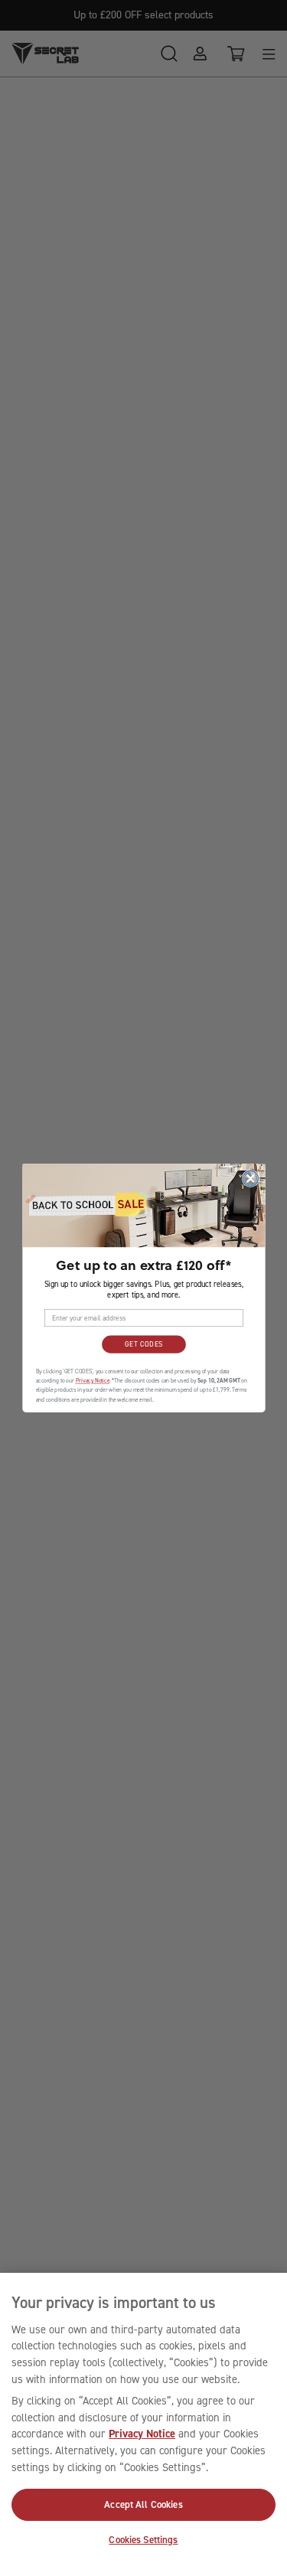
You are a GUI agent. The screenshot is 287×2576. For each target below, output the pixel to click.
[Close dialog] (250, 1178)
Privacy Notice (142, 2434)
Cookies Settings (143, 2540)
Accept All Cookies (143, 2504)
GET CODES (143, 1344)
